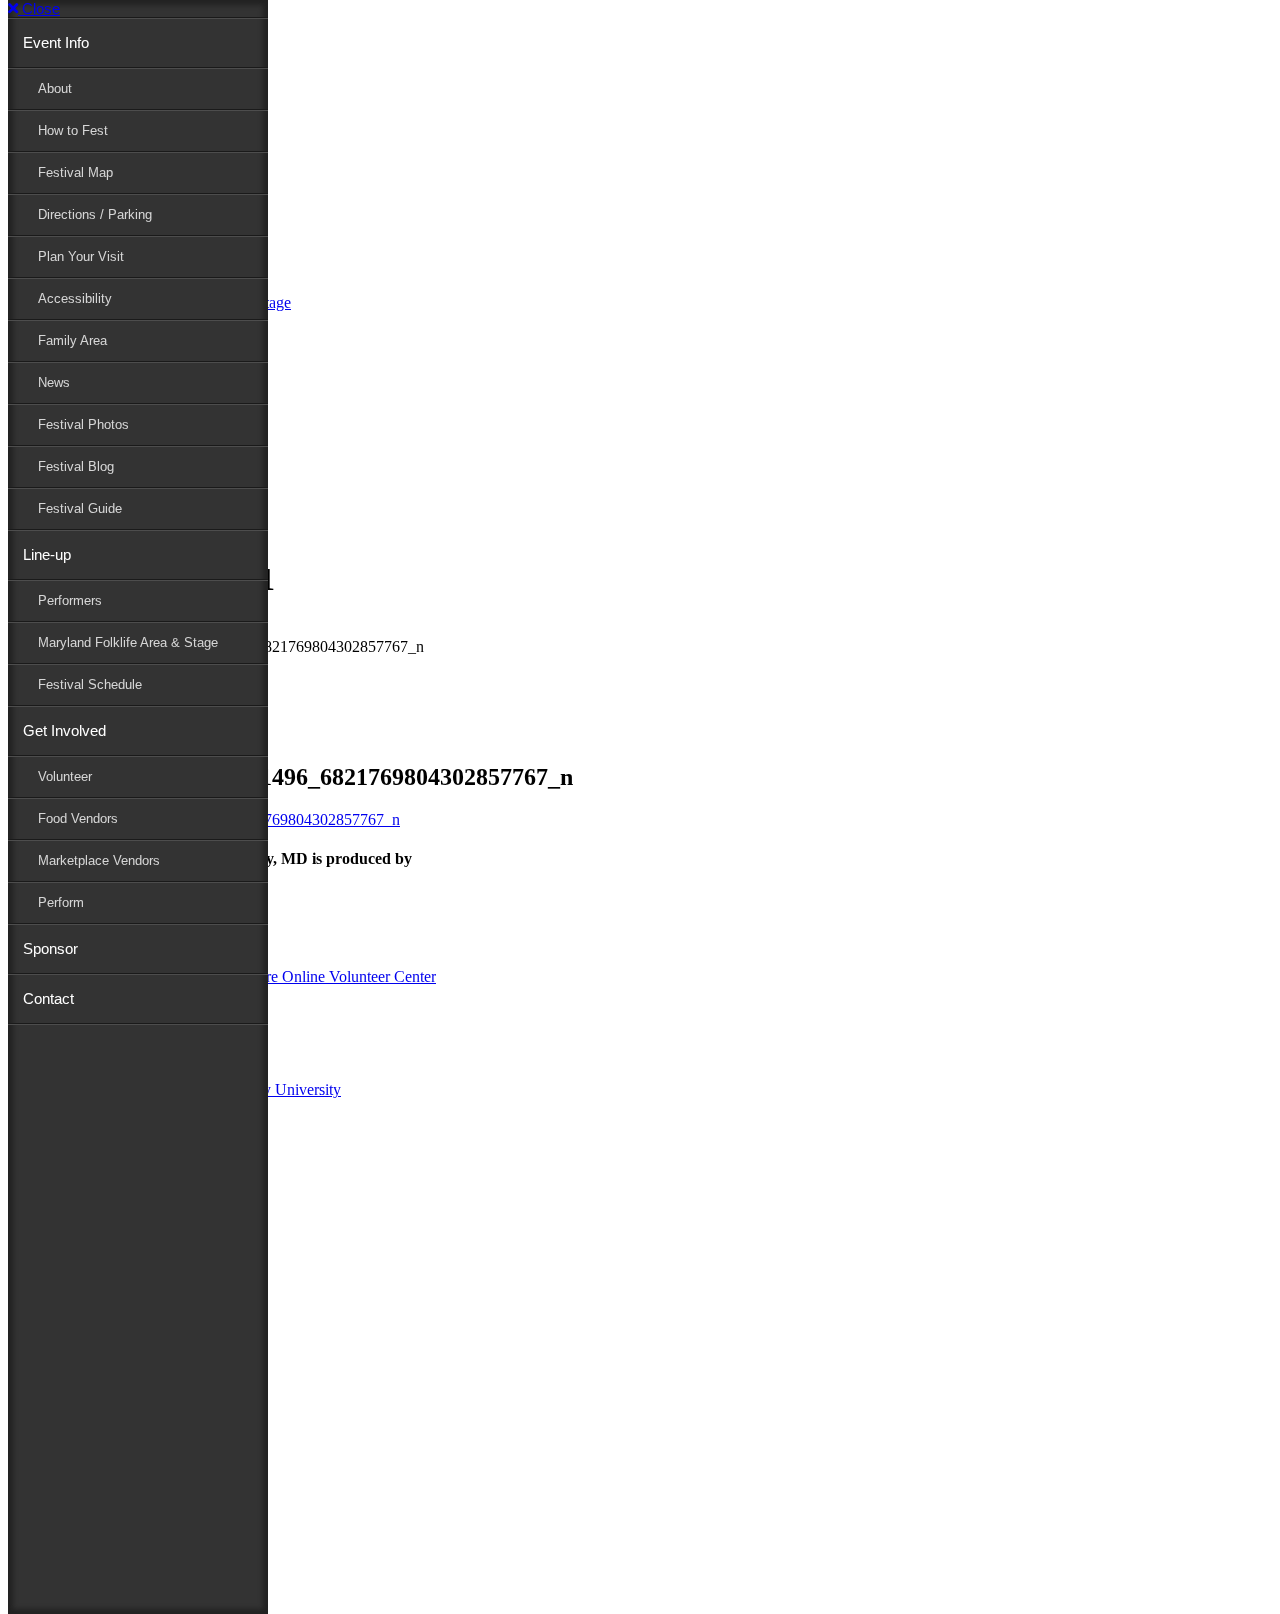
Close (39, 8)
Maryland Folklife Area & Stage (128, 642)
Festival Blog (76, 466)
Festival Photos (83, 424)
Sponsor (50, 948)
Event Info (56, 42)
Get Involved (64, 730)
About (55, 88)
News (54, 382)
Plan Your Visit (81, 256)
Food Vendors (78, 818)
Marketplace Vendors (99, 860)
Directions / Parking (95, 214)
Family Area (72, 340)
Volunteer (65, 776)
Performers (70, 600)
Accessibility (75, 298)
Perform (61, 902)
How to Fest (73, 130)
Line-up (47, 554)
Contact (48, 998)
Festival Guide (80, 508)
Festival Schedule (90, 684)
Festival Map (75, 172)
